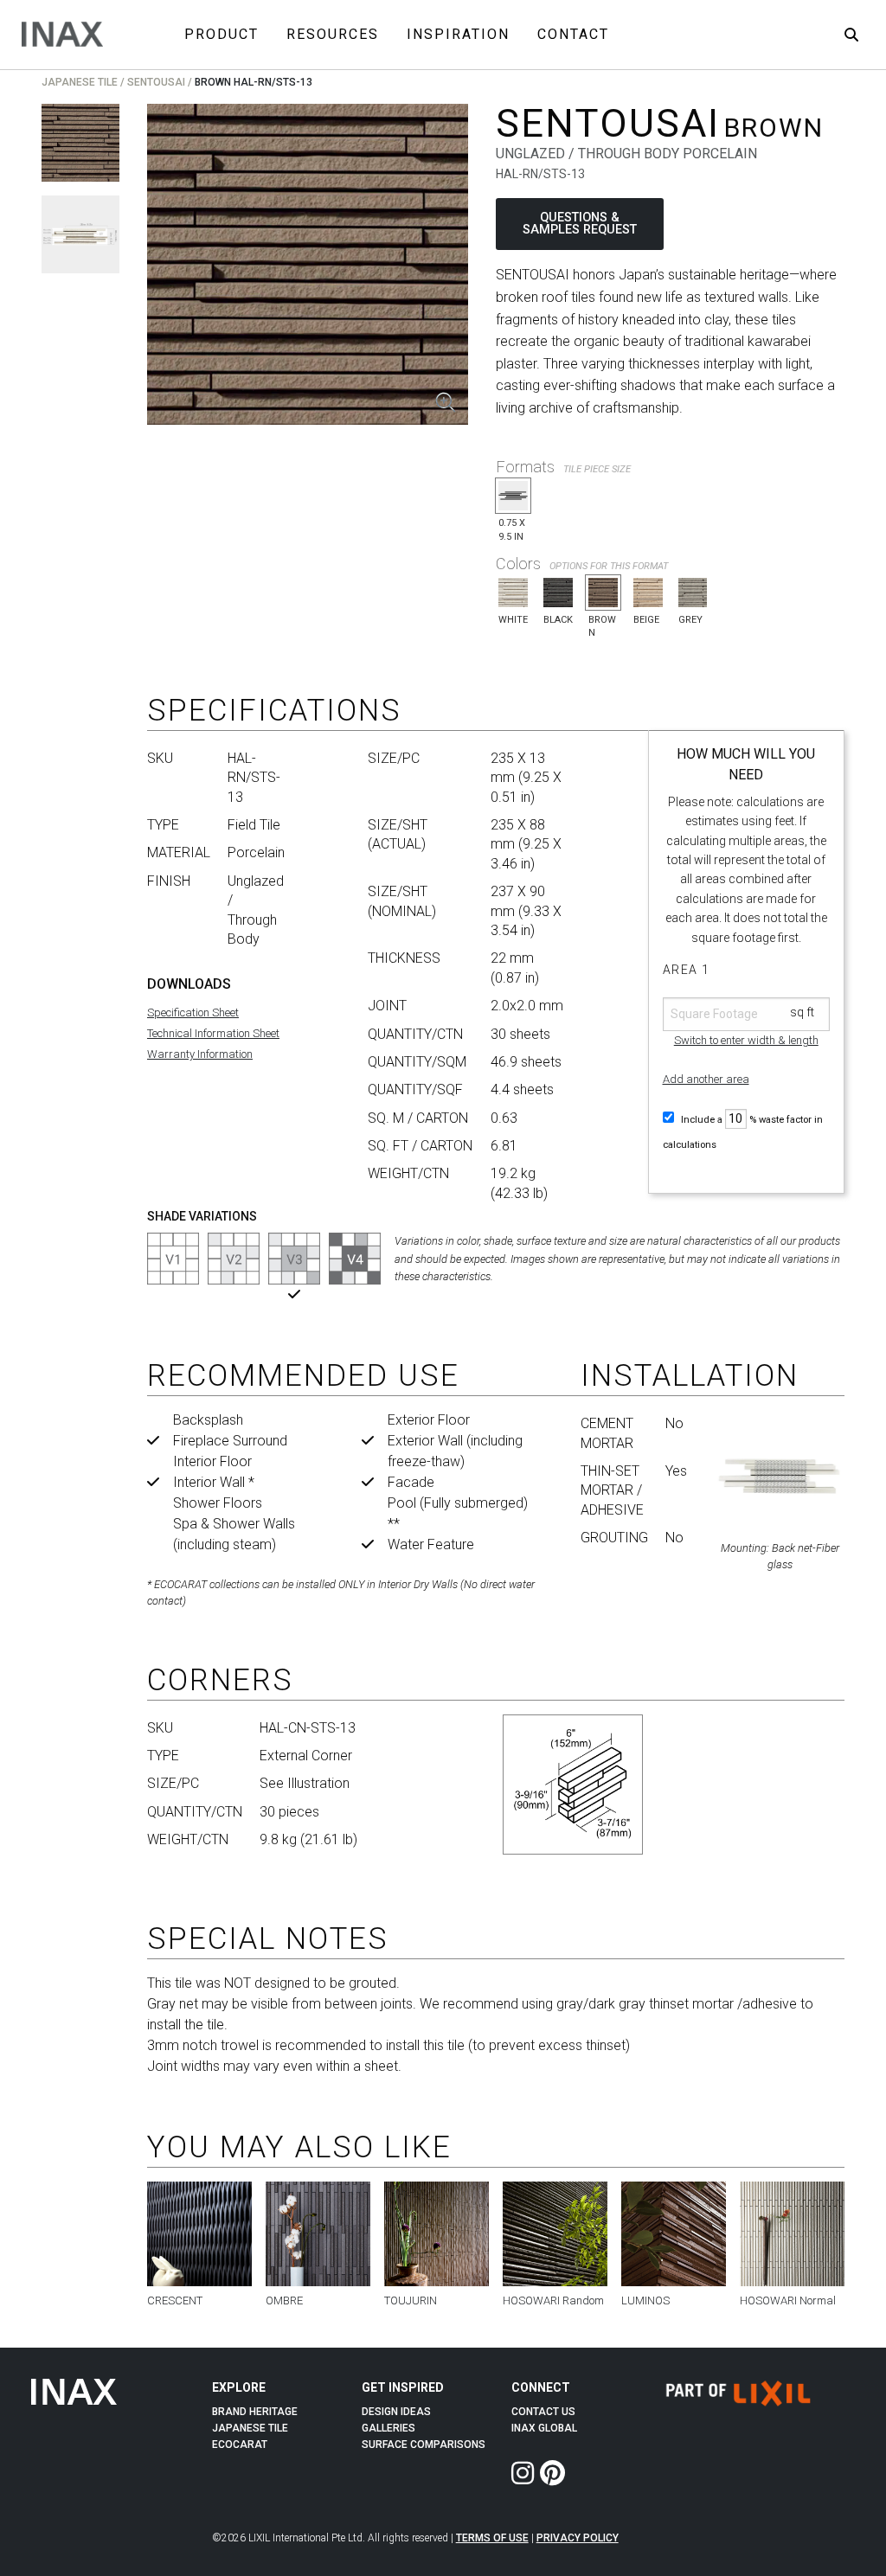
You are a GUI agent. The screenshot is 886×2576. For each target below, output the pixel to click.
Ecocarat (240, 2445)
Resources (333, 34)
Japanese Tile (80, 82)
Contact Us (543, 2412)
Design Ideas (396, 2412)
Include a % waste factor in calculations (743, 1132)
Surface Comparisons (424, 2445)
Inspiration (458, 34)
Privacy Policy (578, 2538)
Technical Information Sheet (213, 1033)
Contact (573, 34)
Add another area (706, 1079)
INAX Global (544, 2428)
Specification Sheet (193, 1012)
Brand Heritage (255, 2412)
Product (221, 34)
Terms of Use (492, 2538)
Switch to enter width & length (746, 1040)
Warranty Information (200, 1054)
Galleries (388, 2428)
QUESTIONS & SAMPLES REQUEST (580, 224)
